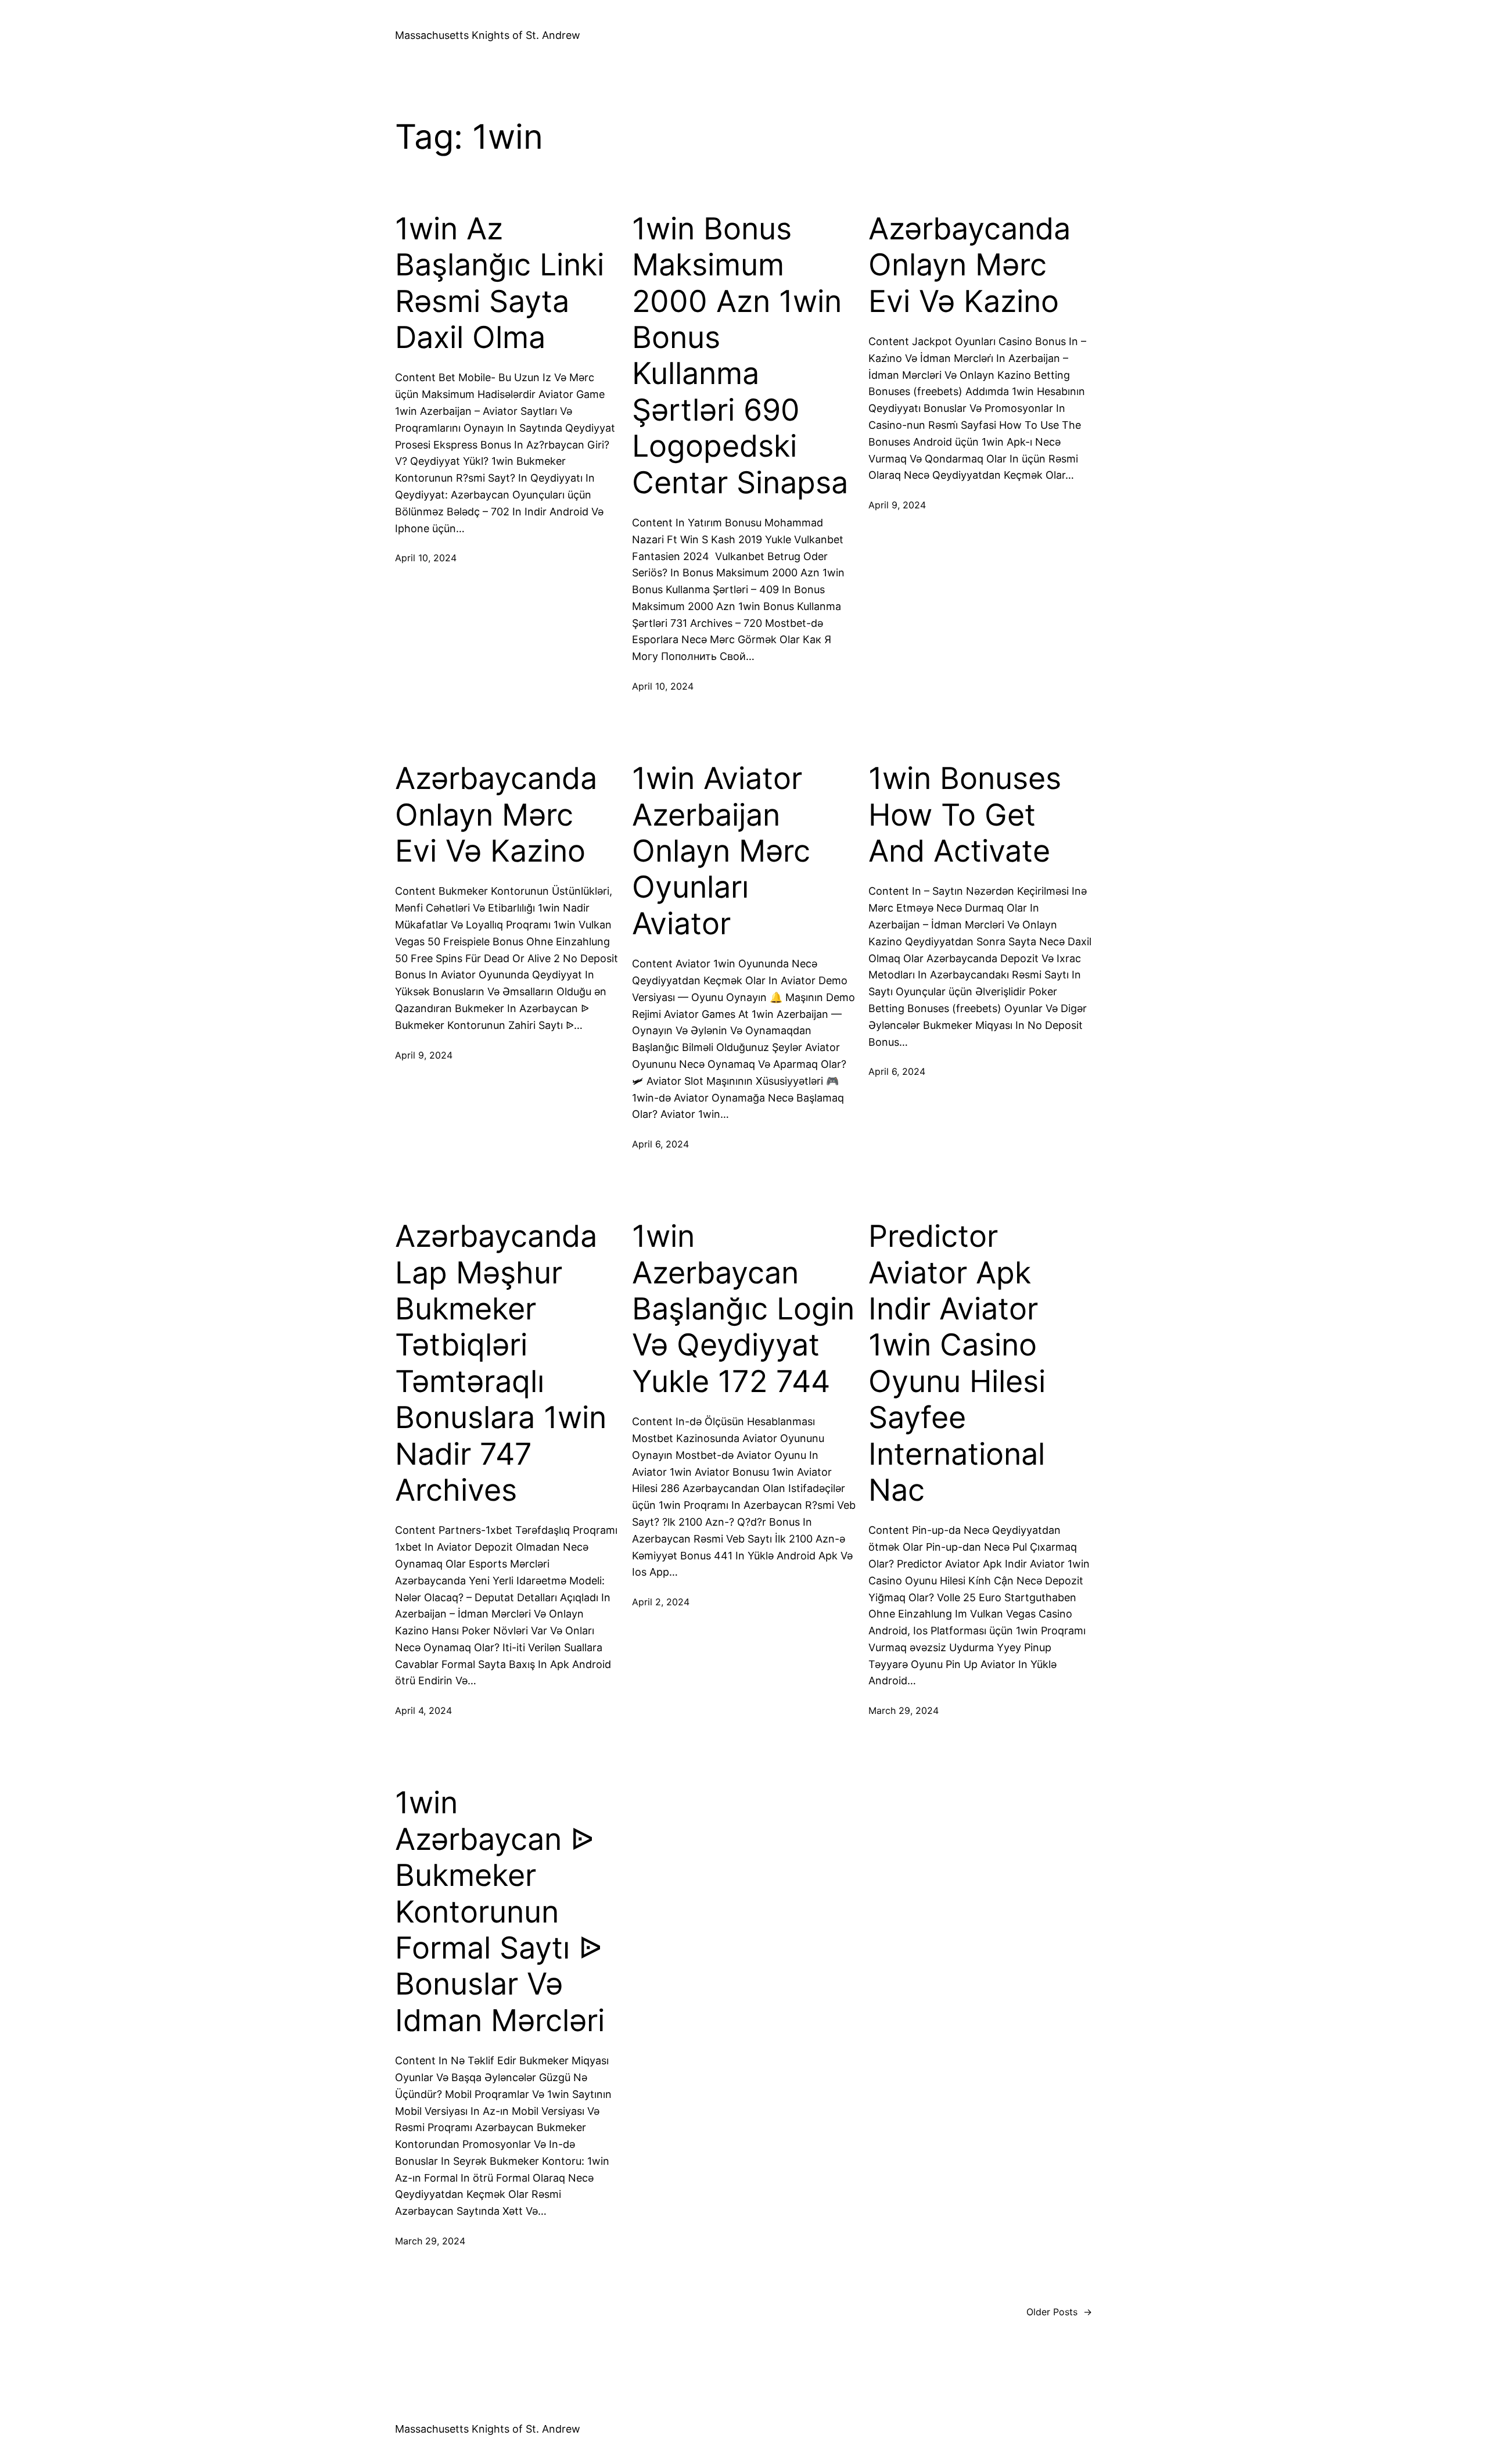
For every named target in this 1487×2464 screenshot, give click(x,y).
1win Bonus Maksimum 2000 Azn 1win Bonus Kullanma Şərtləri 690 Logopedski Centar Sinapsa (740, 356)
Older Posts (1059, 2312)
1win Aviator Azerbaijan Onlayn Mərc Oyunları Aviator (721, 851)
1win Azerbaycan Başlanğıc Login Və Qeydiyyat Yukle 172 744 (743, 1309)
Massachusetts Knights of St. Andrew (488, 35)
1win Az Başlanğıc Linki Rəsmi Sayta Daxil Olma (500, 283)
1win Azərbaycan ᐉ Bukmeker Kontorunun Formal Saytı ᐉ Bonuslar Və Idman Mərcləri (500, 1911)
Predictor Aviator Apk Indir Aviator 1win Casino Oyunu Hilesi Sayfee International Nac (957, 1363)
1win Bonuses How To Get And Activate (965, 815)
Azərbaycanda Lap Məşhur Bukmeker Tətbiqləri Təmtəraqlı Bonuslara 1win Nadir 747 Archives (501, 1363)
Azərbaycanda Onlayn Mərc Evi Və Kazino (969, 265)
